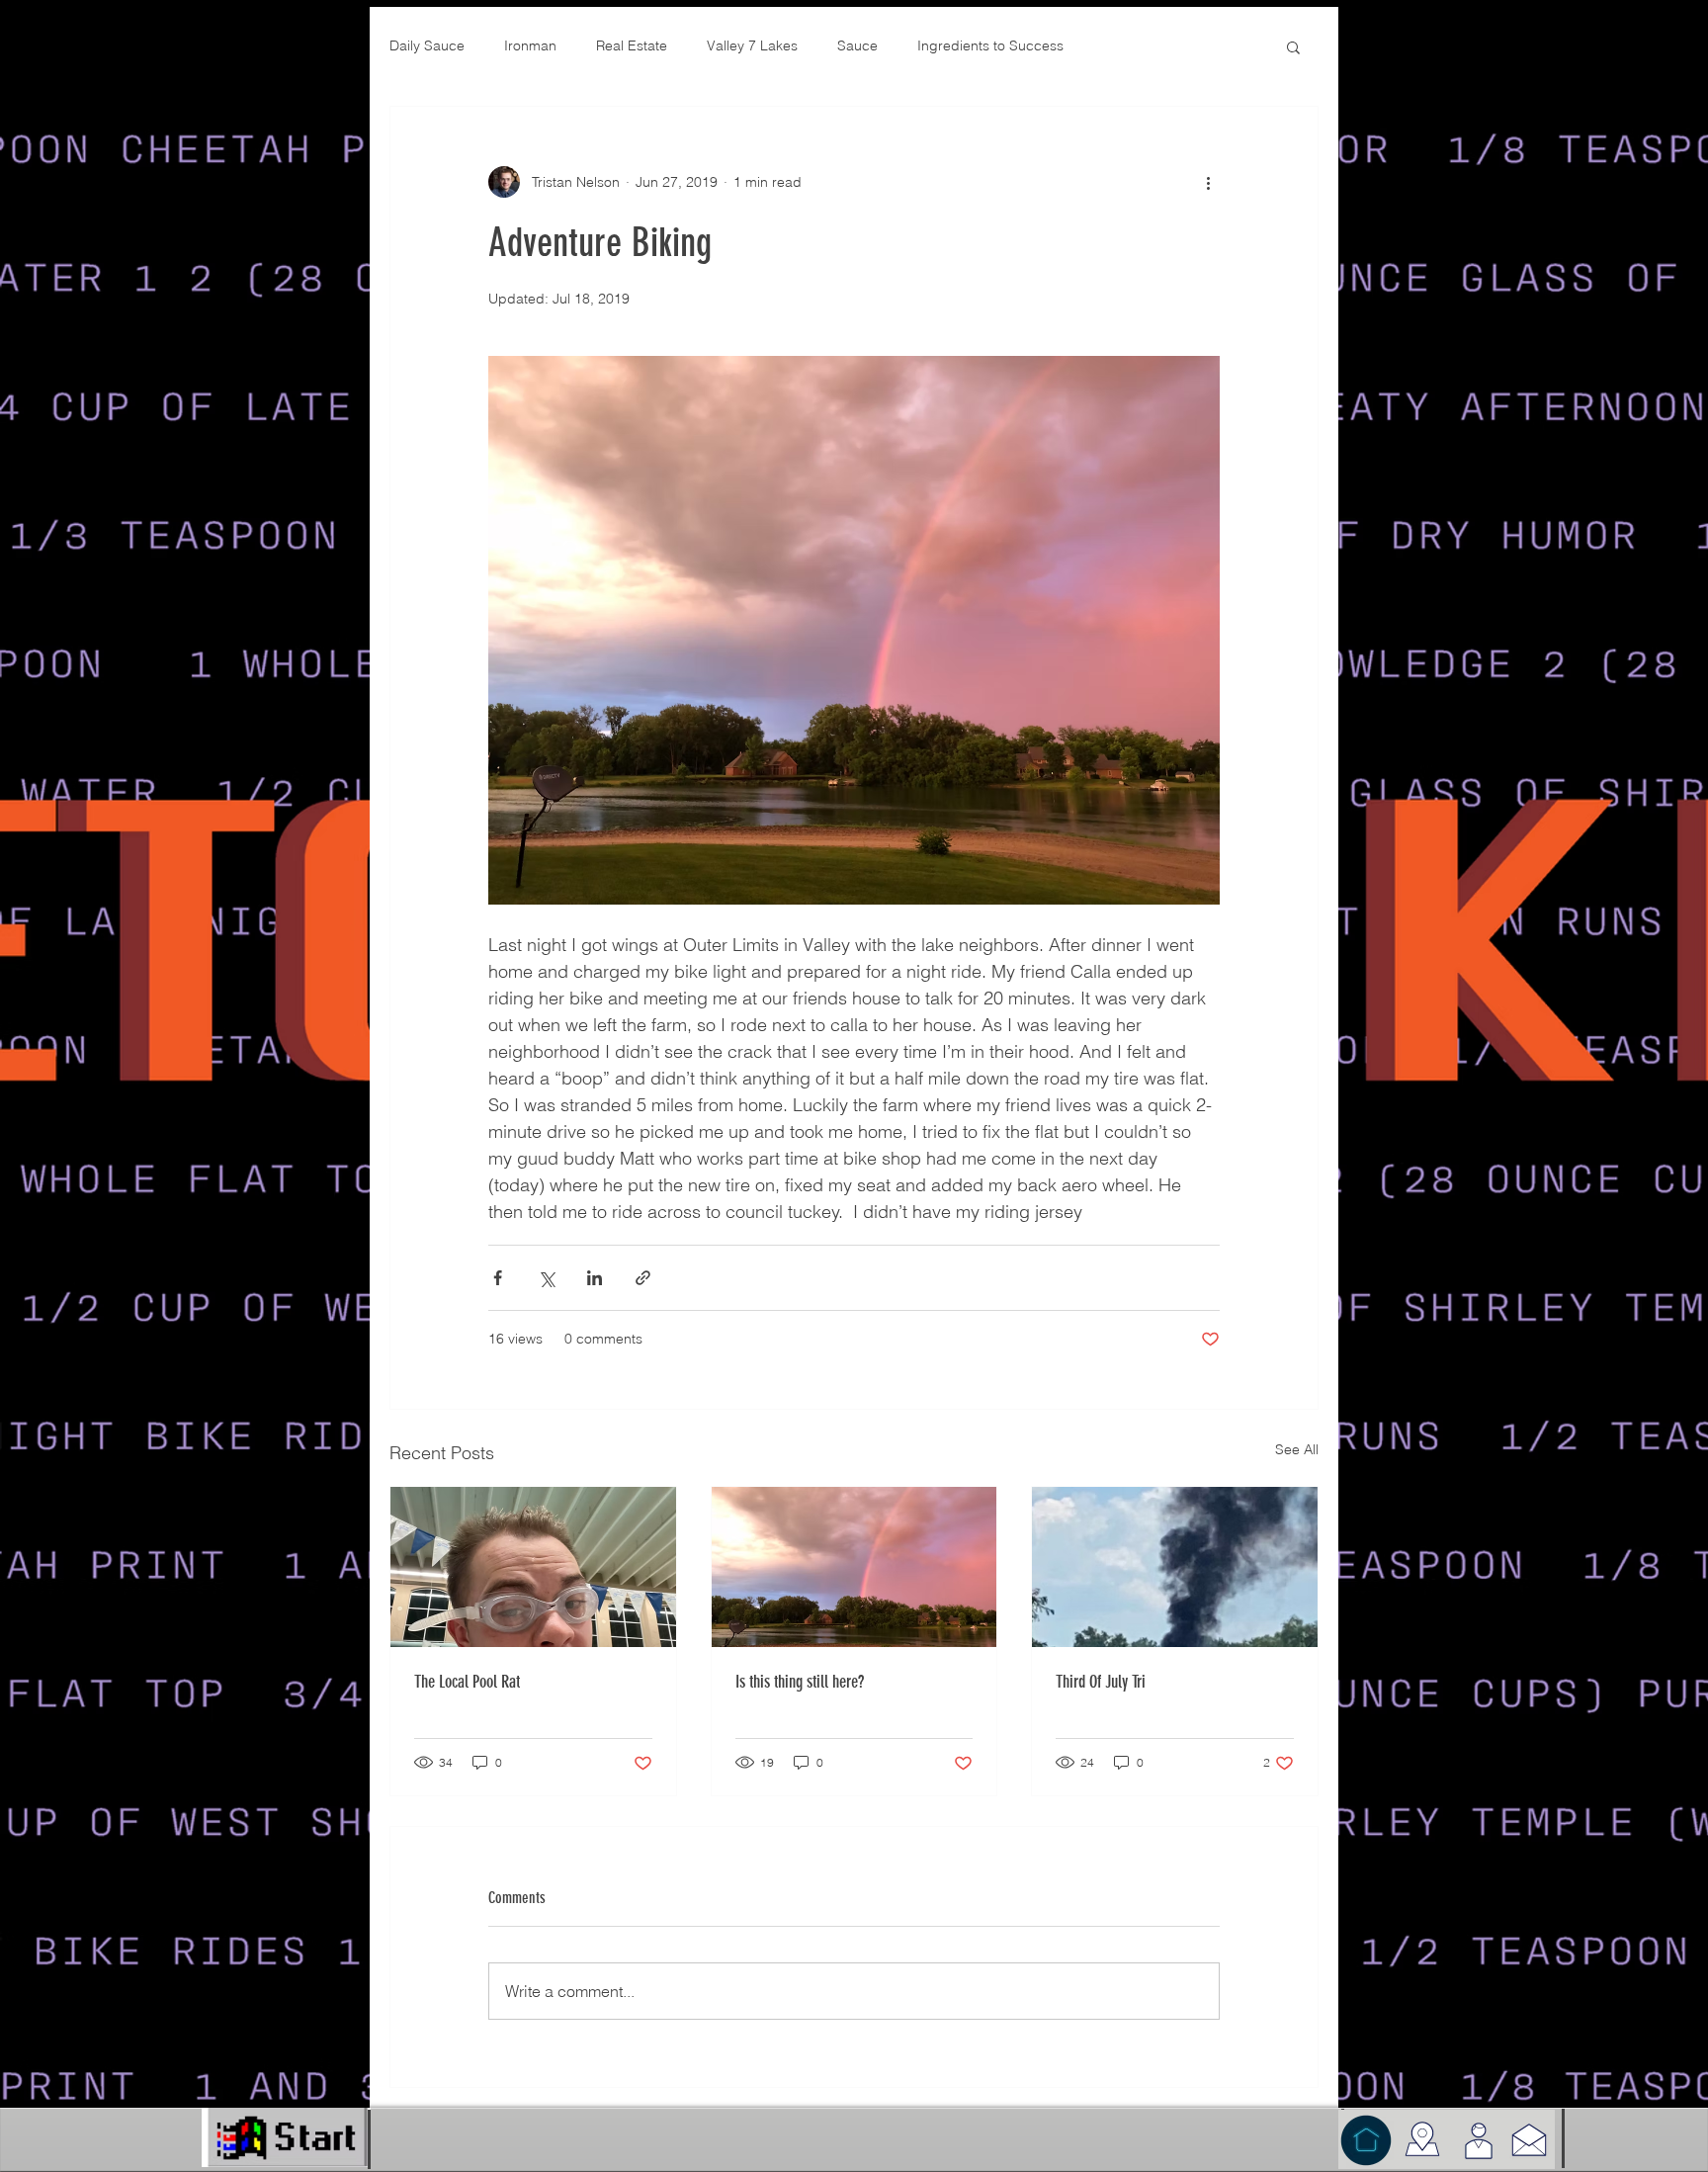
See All (1297, 1449)
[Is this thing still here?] (854, 1567)
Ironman (530, 45)
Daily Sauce (427, 45)
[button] (1293, 46)
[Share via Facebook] (498, 1278)
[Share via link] (643, 1278)
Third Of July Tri (1101, 1682)
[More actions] (1208, 182)
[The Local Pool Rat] (533, 1567)
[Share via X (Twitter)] (546, 1278)
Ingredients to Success (990, 45)
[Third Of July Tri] (1175, 1567)
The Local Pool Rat (467, 1682)
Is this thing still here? (800, 1682)
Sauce (857, 45)
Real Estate (632, 45)
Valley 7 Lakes (752, 45)
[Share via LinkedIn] (595, 1278)
